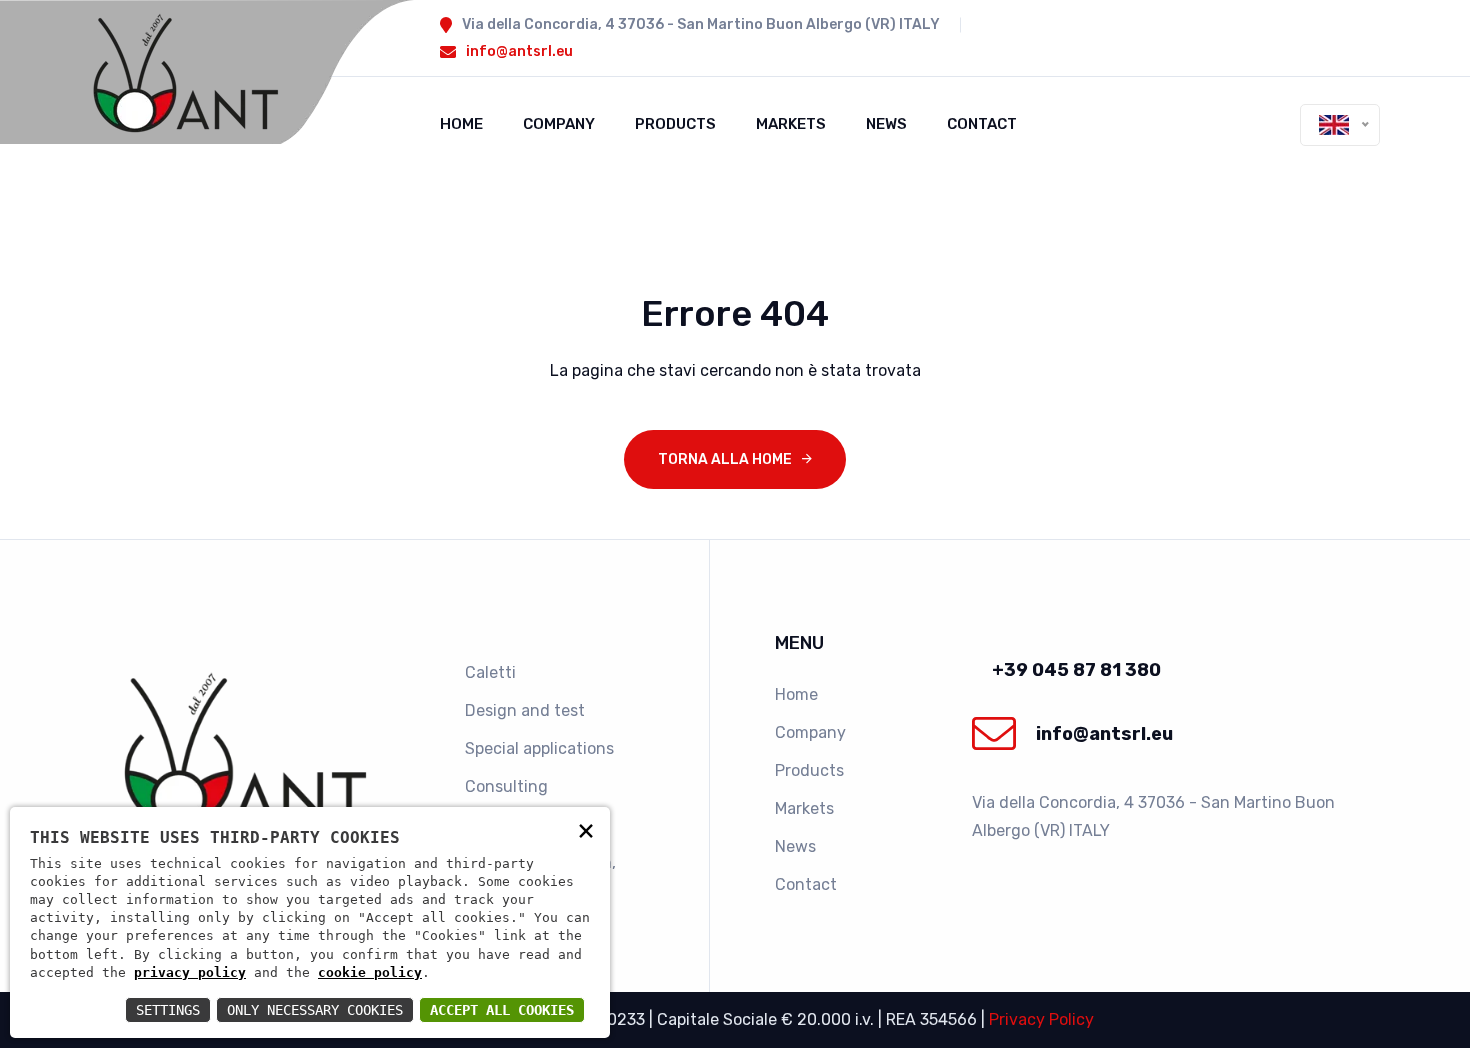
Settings (168, 1010)
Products (675, 124)
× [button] (586, 829)
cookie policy (370, 972)
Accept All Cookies (502, 1010)
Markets (791, 124)
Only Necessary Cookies (315, 1010)
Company (559, 124)
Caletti (490, 672)
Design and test (525, 710)
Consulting (506, 786)
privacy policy (190, 972)
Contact (982, 124)
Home (461, 124)
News (886, 124)
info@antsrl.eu (519, 51)
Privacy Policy (1041, 1019)
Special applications (539, 748)
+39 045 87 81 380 (1076, 670)
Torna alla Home (725, 459)
